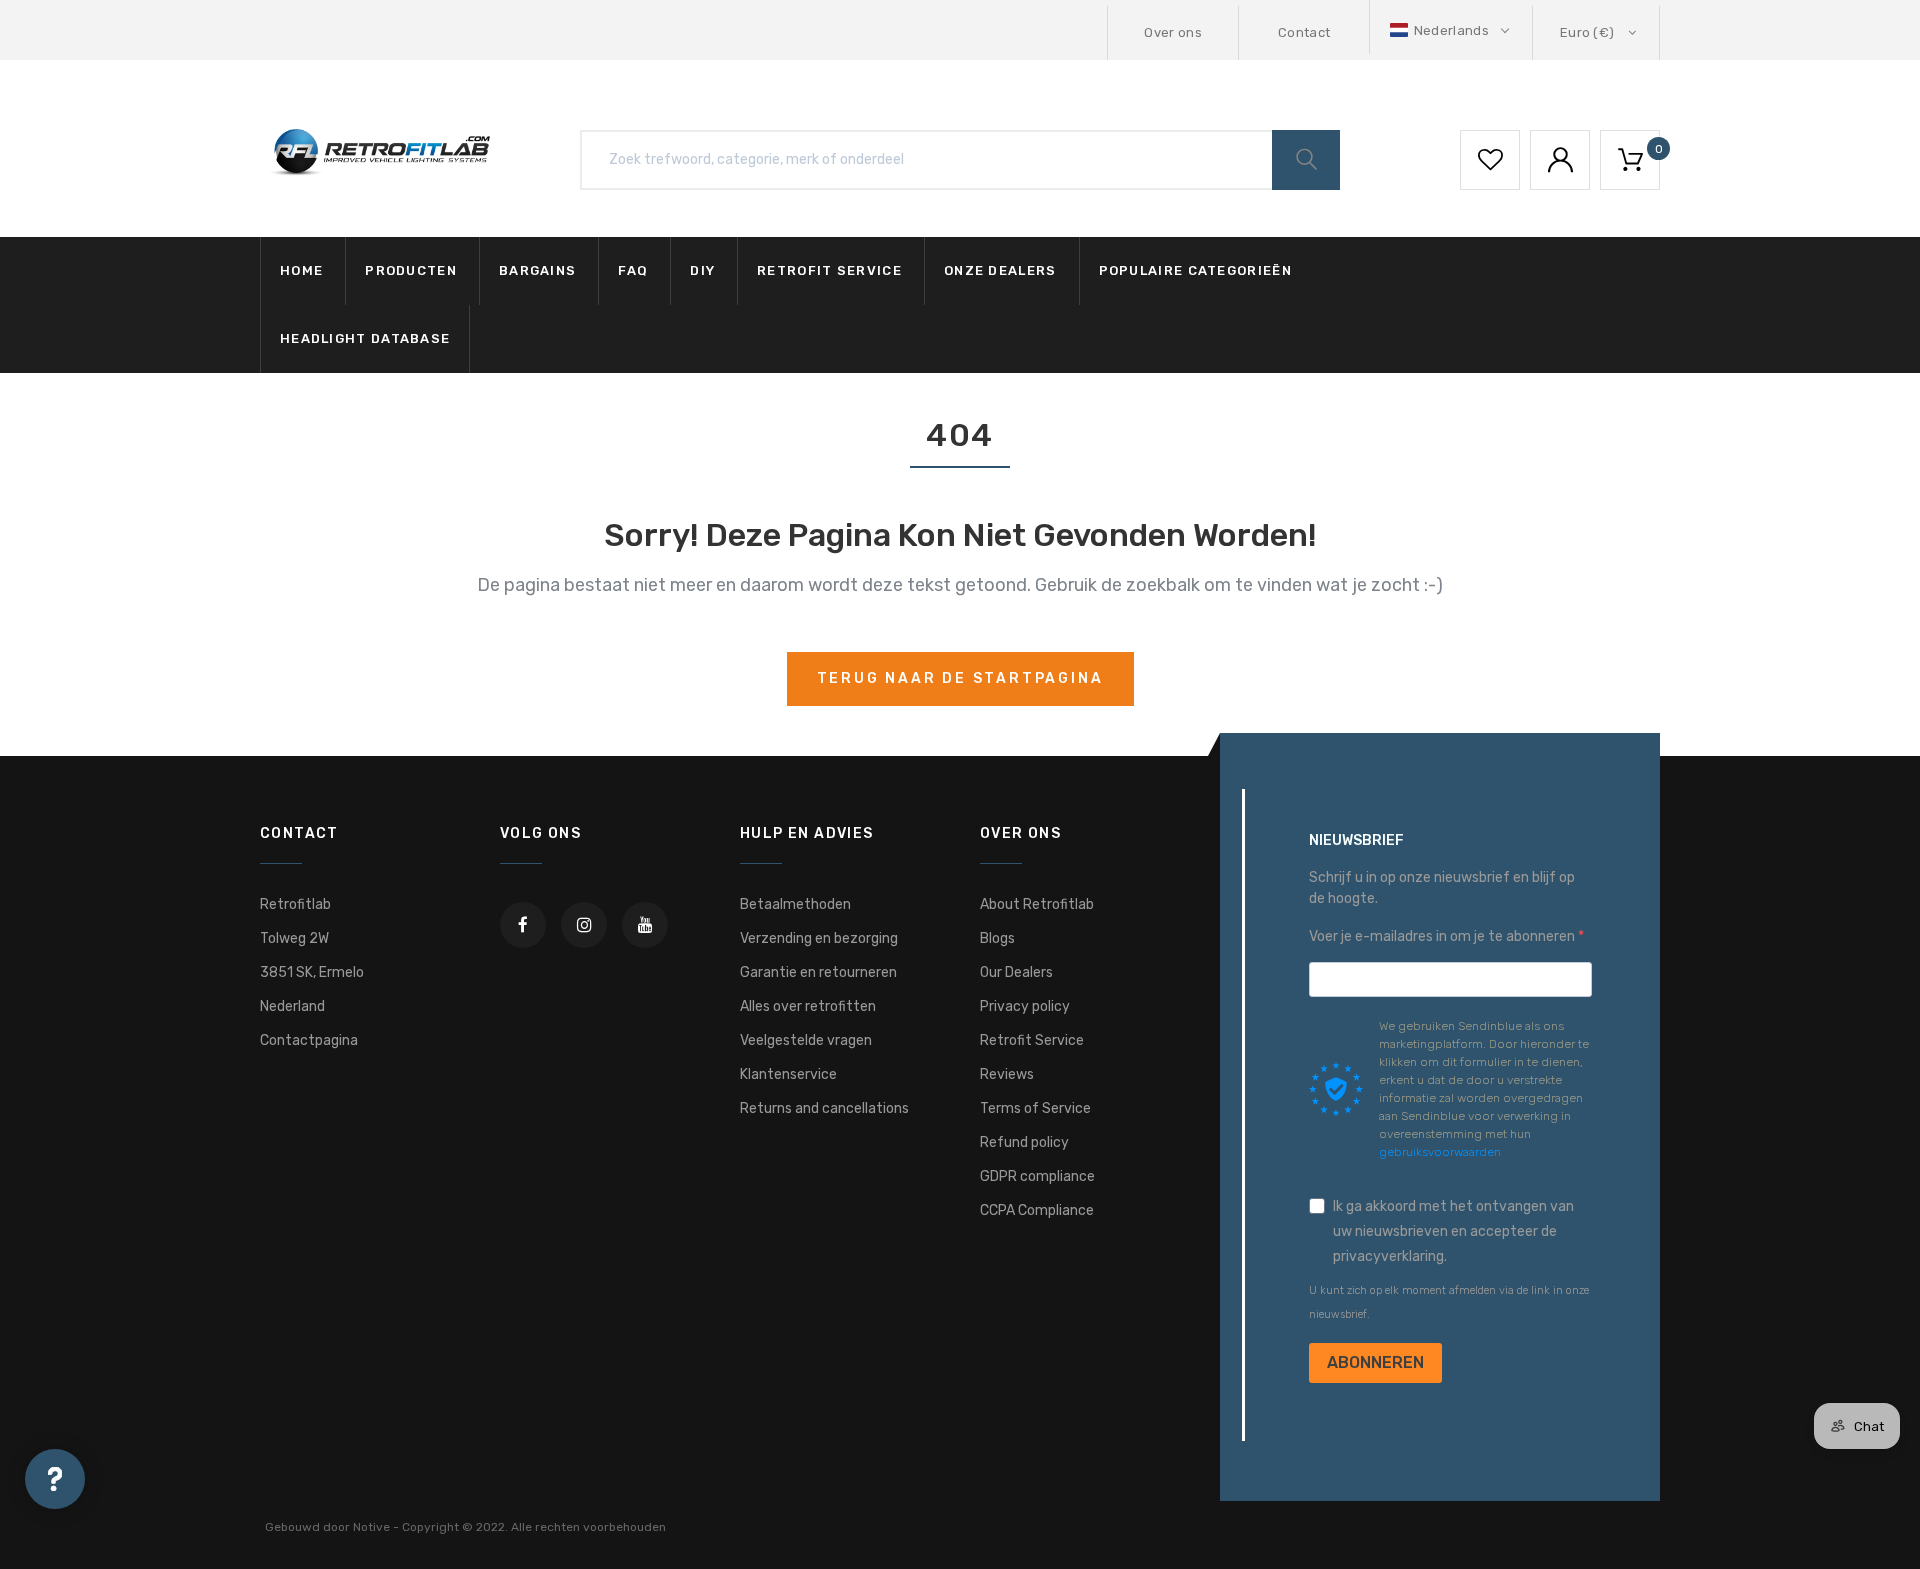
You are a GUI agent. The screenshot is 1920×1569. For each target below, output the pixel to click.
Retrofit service (829, 270)
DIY (702, 270)
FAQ (633, 270)
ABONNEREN (1375, 1362)
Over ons (1173, 32)
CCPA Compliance (1037, 1210)
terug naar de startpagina (960, 678)
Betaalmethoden (795, 904)
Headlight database (365, 338)
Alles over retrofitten (808, 1006)
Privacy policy (1025, 1006)
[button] (1451, 30)
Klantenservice (788, 1074)
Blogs (997, 938)
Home (301, 270)
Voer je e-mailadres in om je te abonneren (1443, 936)
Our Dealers (1016, 972)
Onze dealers (1000, 270)
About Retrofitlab (1037, 904)
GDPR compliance (1037, 1176)
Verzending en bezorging (819, 938)
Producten (411, 270)
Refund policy (1024, 1142)
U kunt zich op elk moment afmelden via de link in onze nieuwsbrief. (1449, 1302)
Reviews (1007, 1074)
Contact (1304, 32)
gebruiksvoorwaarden (1440, 1152)
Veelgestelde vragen (806, 1040)
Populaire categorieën (1195, 270)
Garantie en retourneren (818, 972)
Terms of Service (1035, 1108)
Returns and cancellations (824, 1108)
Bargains (537, 270)
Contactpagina (309, 1040)
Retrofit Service (1032, 1040)
